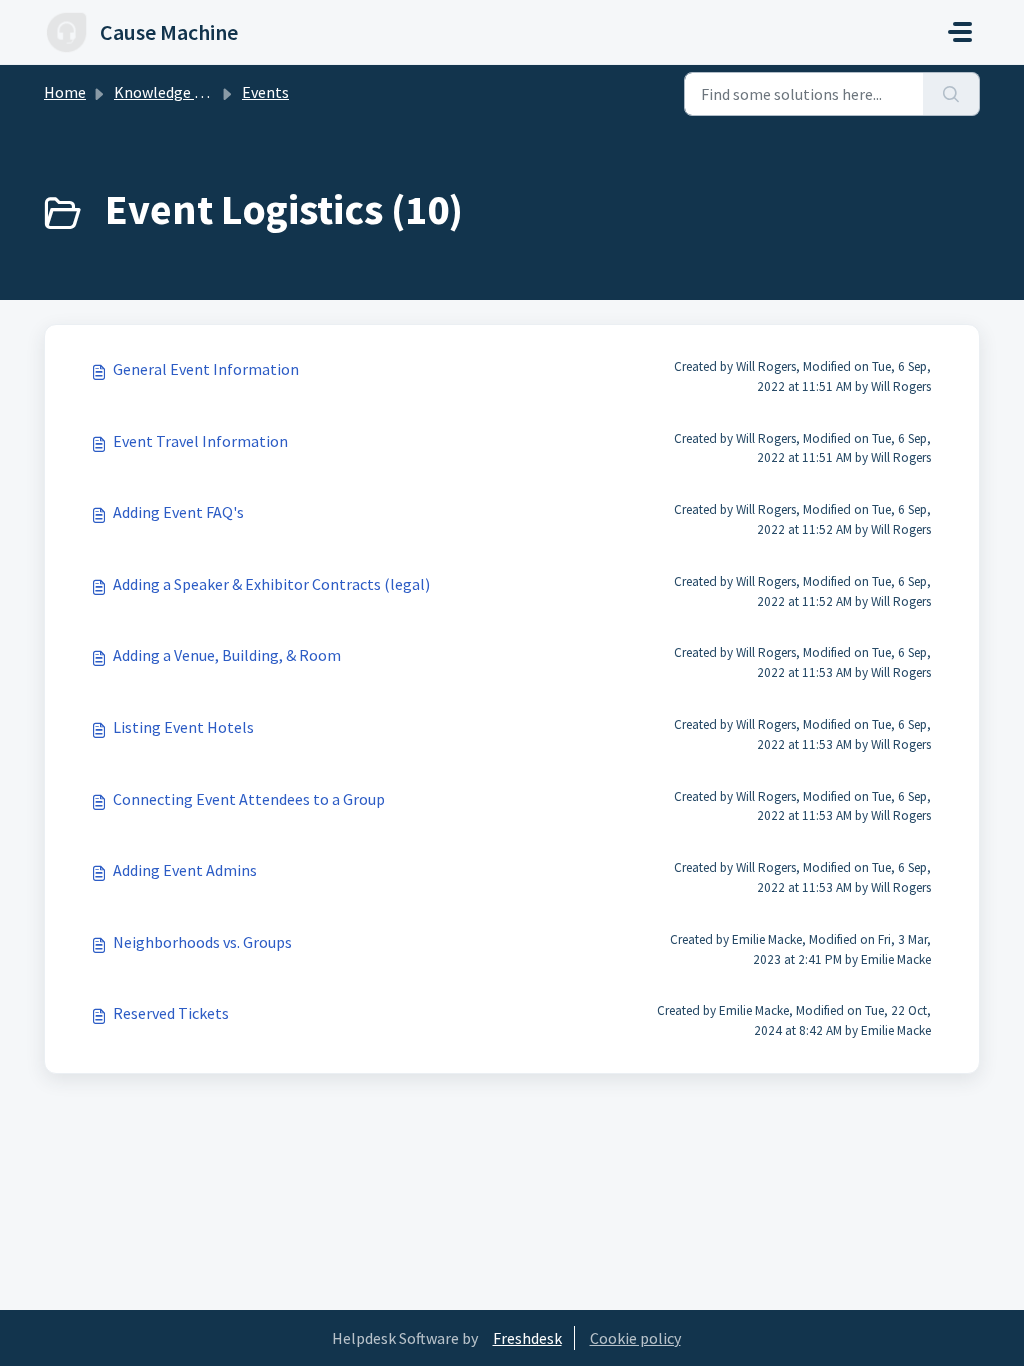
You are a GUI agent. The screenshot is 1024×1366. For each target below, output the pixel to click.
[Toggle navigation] (960, 32)
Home (65, 92)
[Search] (951, 94)
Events (265, 92)
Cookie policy (635, 1338)
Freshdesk (527, 1338)
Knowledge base (170, 92)
